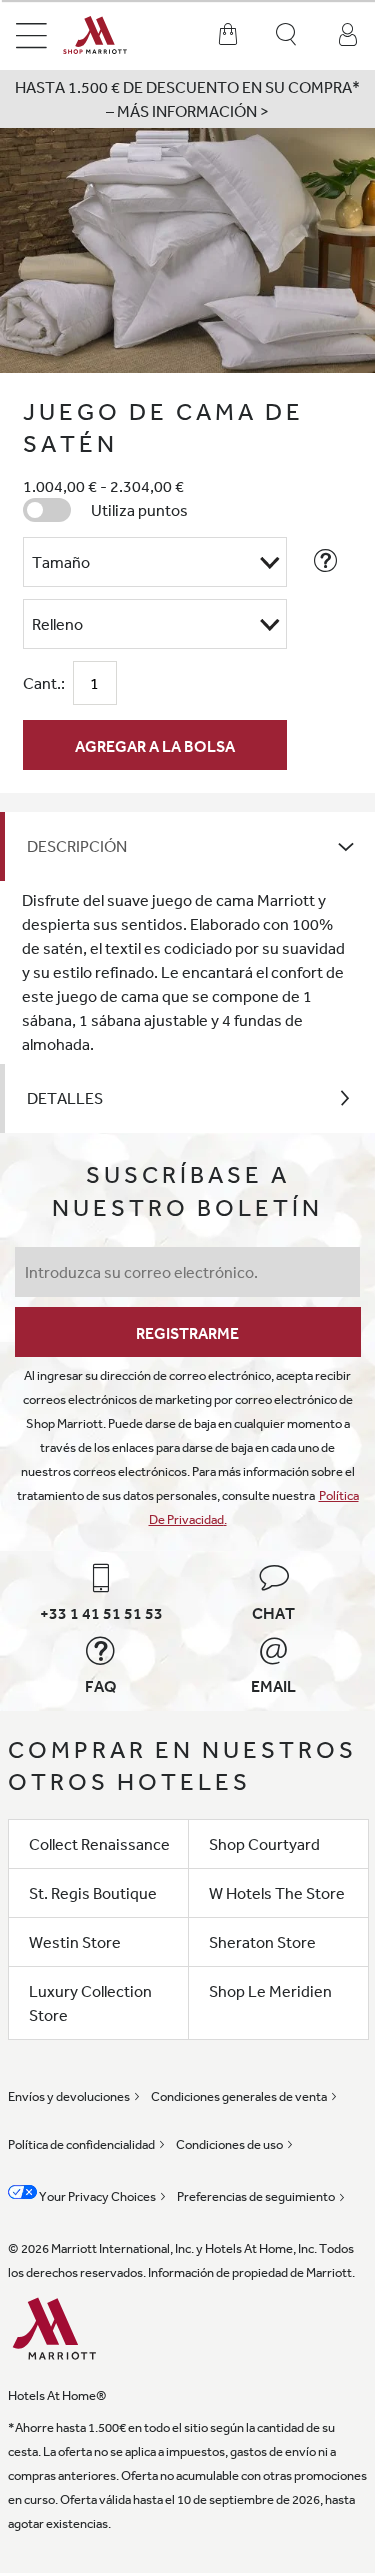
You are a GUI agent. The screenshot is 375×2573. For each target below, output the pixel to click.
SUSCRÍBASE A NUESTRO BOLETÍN (187, 1190)
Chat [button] (273, 1613)
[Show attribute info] (326, 561)
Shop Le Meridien (270, 1991)
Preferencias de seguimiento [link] (256, 2196)
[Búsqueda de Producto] (288, 35)
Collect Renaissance (99, 1844)
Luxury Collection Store (90, 2003)
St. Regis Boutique (93, 1893)
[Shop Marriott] (111, 35)
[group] (187, 250)
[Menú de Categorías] (32, 35)
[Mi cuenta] (348, 35)
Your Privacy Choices (96, 2196)
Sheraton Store (262, 1942)
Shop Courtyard (264, 1844)
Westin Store (75, 1942)
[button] (187, 99)
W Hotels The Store (277, 1893)
